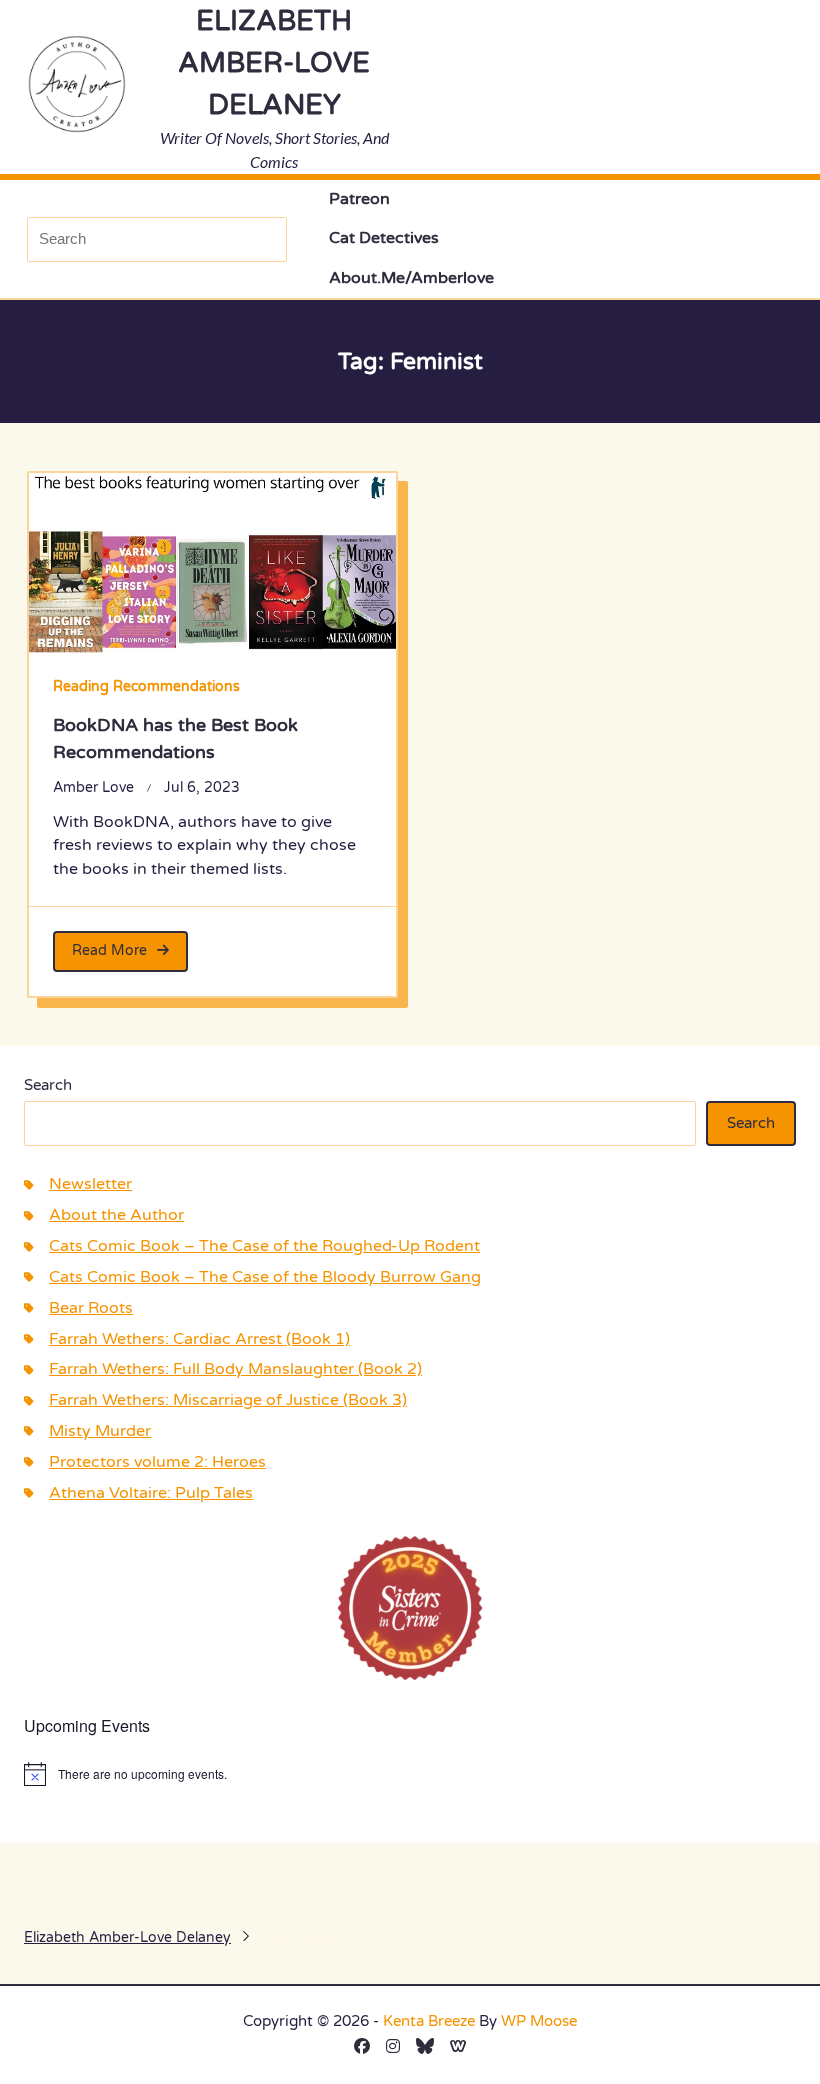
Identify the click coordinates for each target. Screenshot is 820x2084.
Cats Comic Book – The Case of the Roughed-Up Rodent (264, 1246)
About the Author (116, 1215)
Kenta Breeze (429, 2021)
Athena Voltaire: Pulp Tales (151, 1493)
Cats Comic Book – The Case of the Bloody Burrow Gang (265, 1277)
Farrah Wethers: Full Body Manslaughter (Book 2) (235, 1369)
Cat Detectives (384, 238)
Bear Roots (91, 1308)
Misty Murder (100, 1431)
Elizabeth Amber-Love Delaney (274, 63)
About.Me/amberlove (411, 278)
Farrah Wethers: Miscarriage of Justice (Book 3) (228, 1400)
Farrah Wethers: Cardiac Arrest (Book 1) (199, 1339)
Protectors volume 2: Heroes (157, 1462)
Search (48, 1085)
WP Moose (539, 2021)
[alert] (410, 1774)
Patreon (359, 199)
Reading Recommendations (146, 687)
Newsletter (90, 1184)
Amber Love (93, 788)
